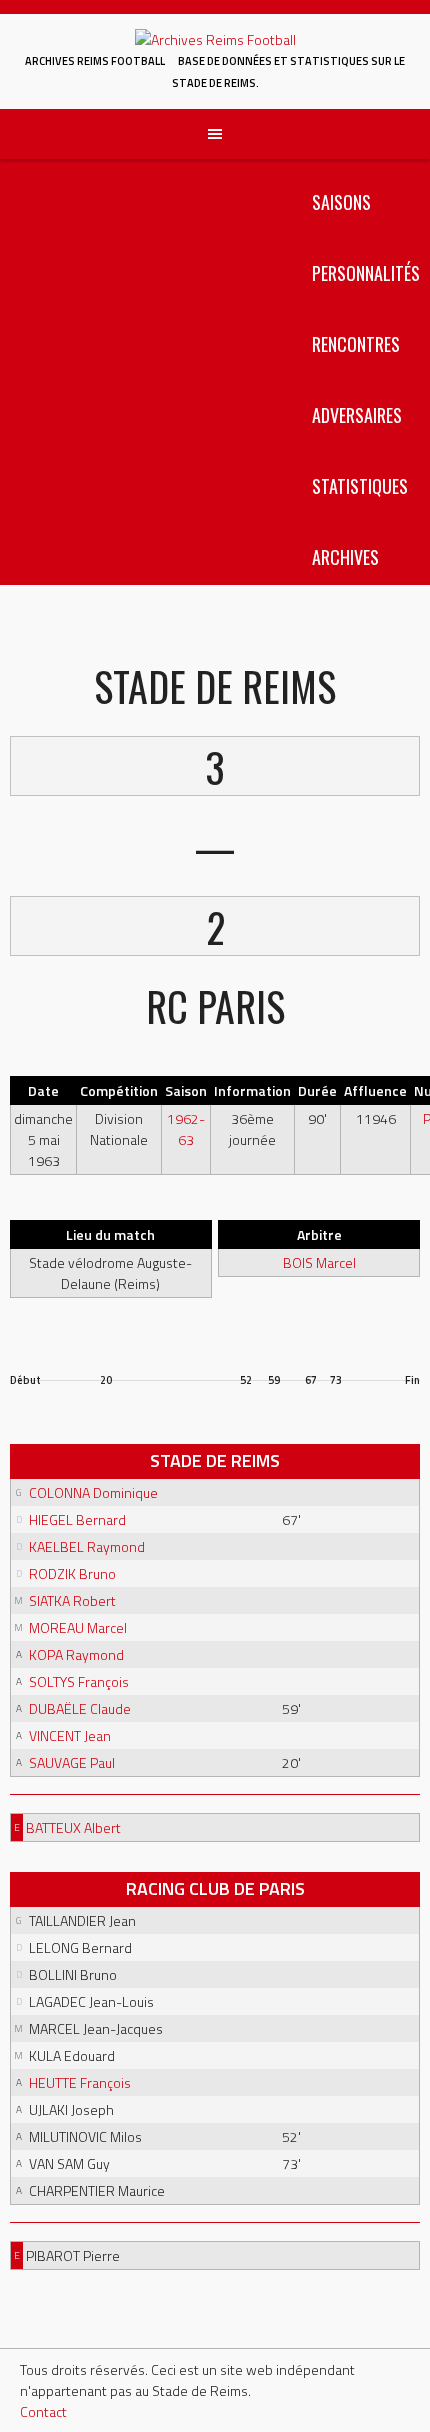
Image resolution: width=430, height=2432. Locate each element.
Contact (43, 2411)
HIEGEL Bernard (77, 1519)
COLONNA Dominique (93, 1492)
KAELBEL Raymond (87, 1546)
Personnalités (366, 273)
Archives (345, 557)
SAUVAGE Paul (72, 1762)
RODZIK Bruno (72, 1573)
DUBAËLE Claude (80, 1708)
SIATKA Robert (72, 1600)
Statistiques (360, 486)
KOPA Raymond (76, 1654)
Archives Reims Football (95, 61)
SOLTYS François (79, 1681)
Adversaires (357, 415)
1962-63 (186, 1129)
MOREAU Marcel (78, 1627)
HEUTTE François (80, 2082)
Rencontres (356, 344)
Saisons (341, 202)
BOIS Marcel (319, 1262)
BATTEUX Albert (73, 1827)
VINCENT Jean (70, 1735)
